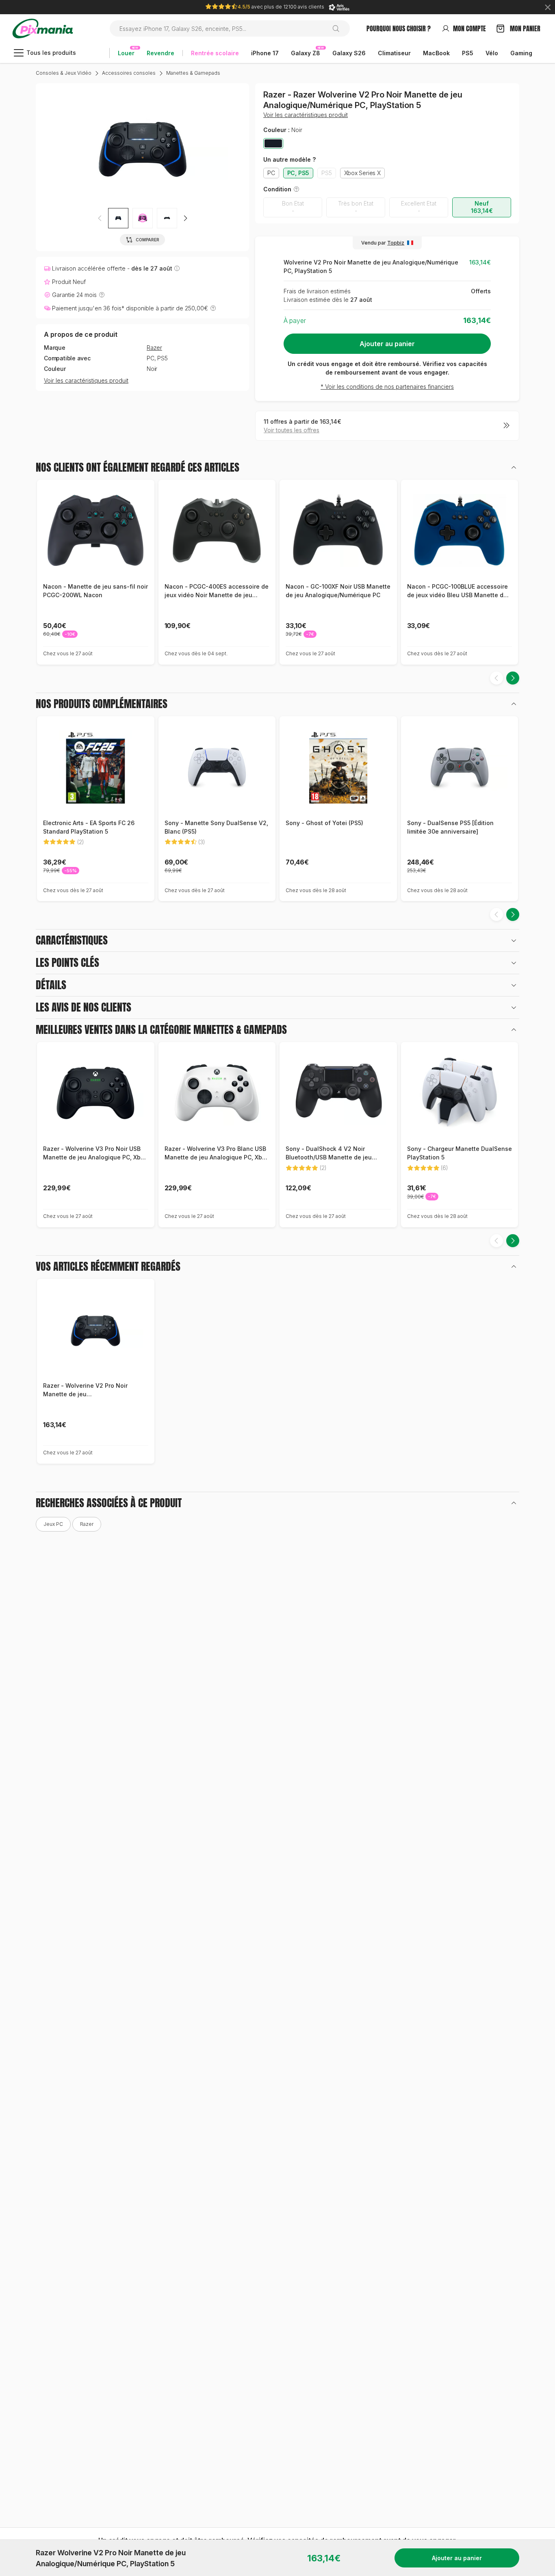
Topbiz (396, 243)
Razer (154, 348)
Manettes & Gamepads (193, 73)
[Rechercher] (339, 28)
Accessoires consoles (129, 73)
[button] (143, 218)
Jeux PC (53, 1524)
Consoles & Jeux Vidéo (64, 73)
